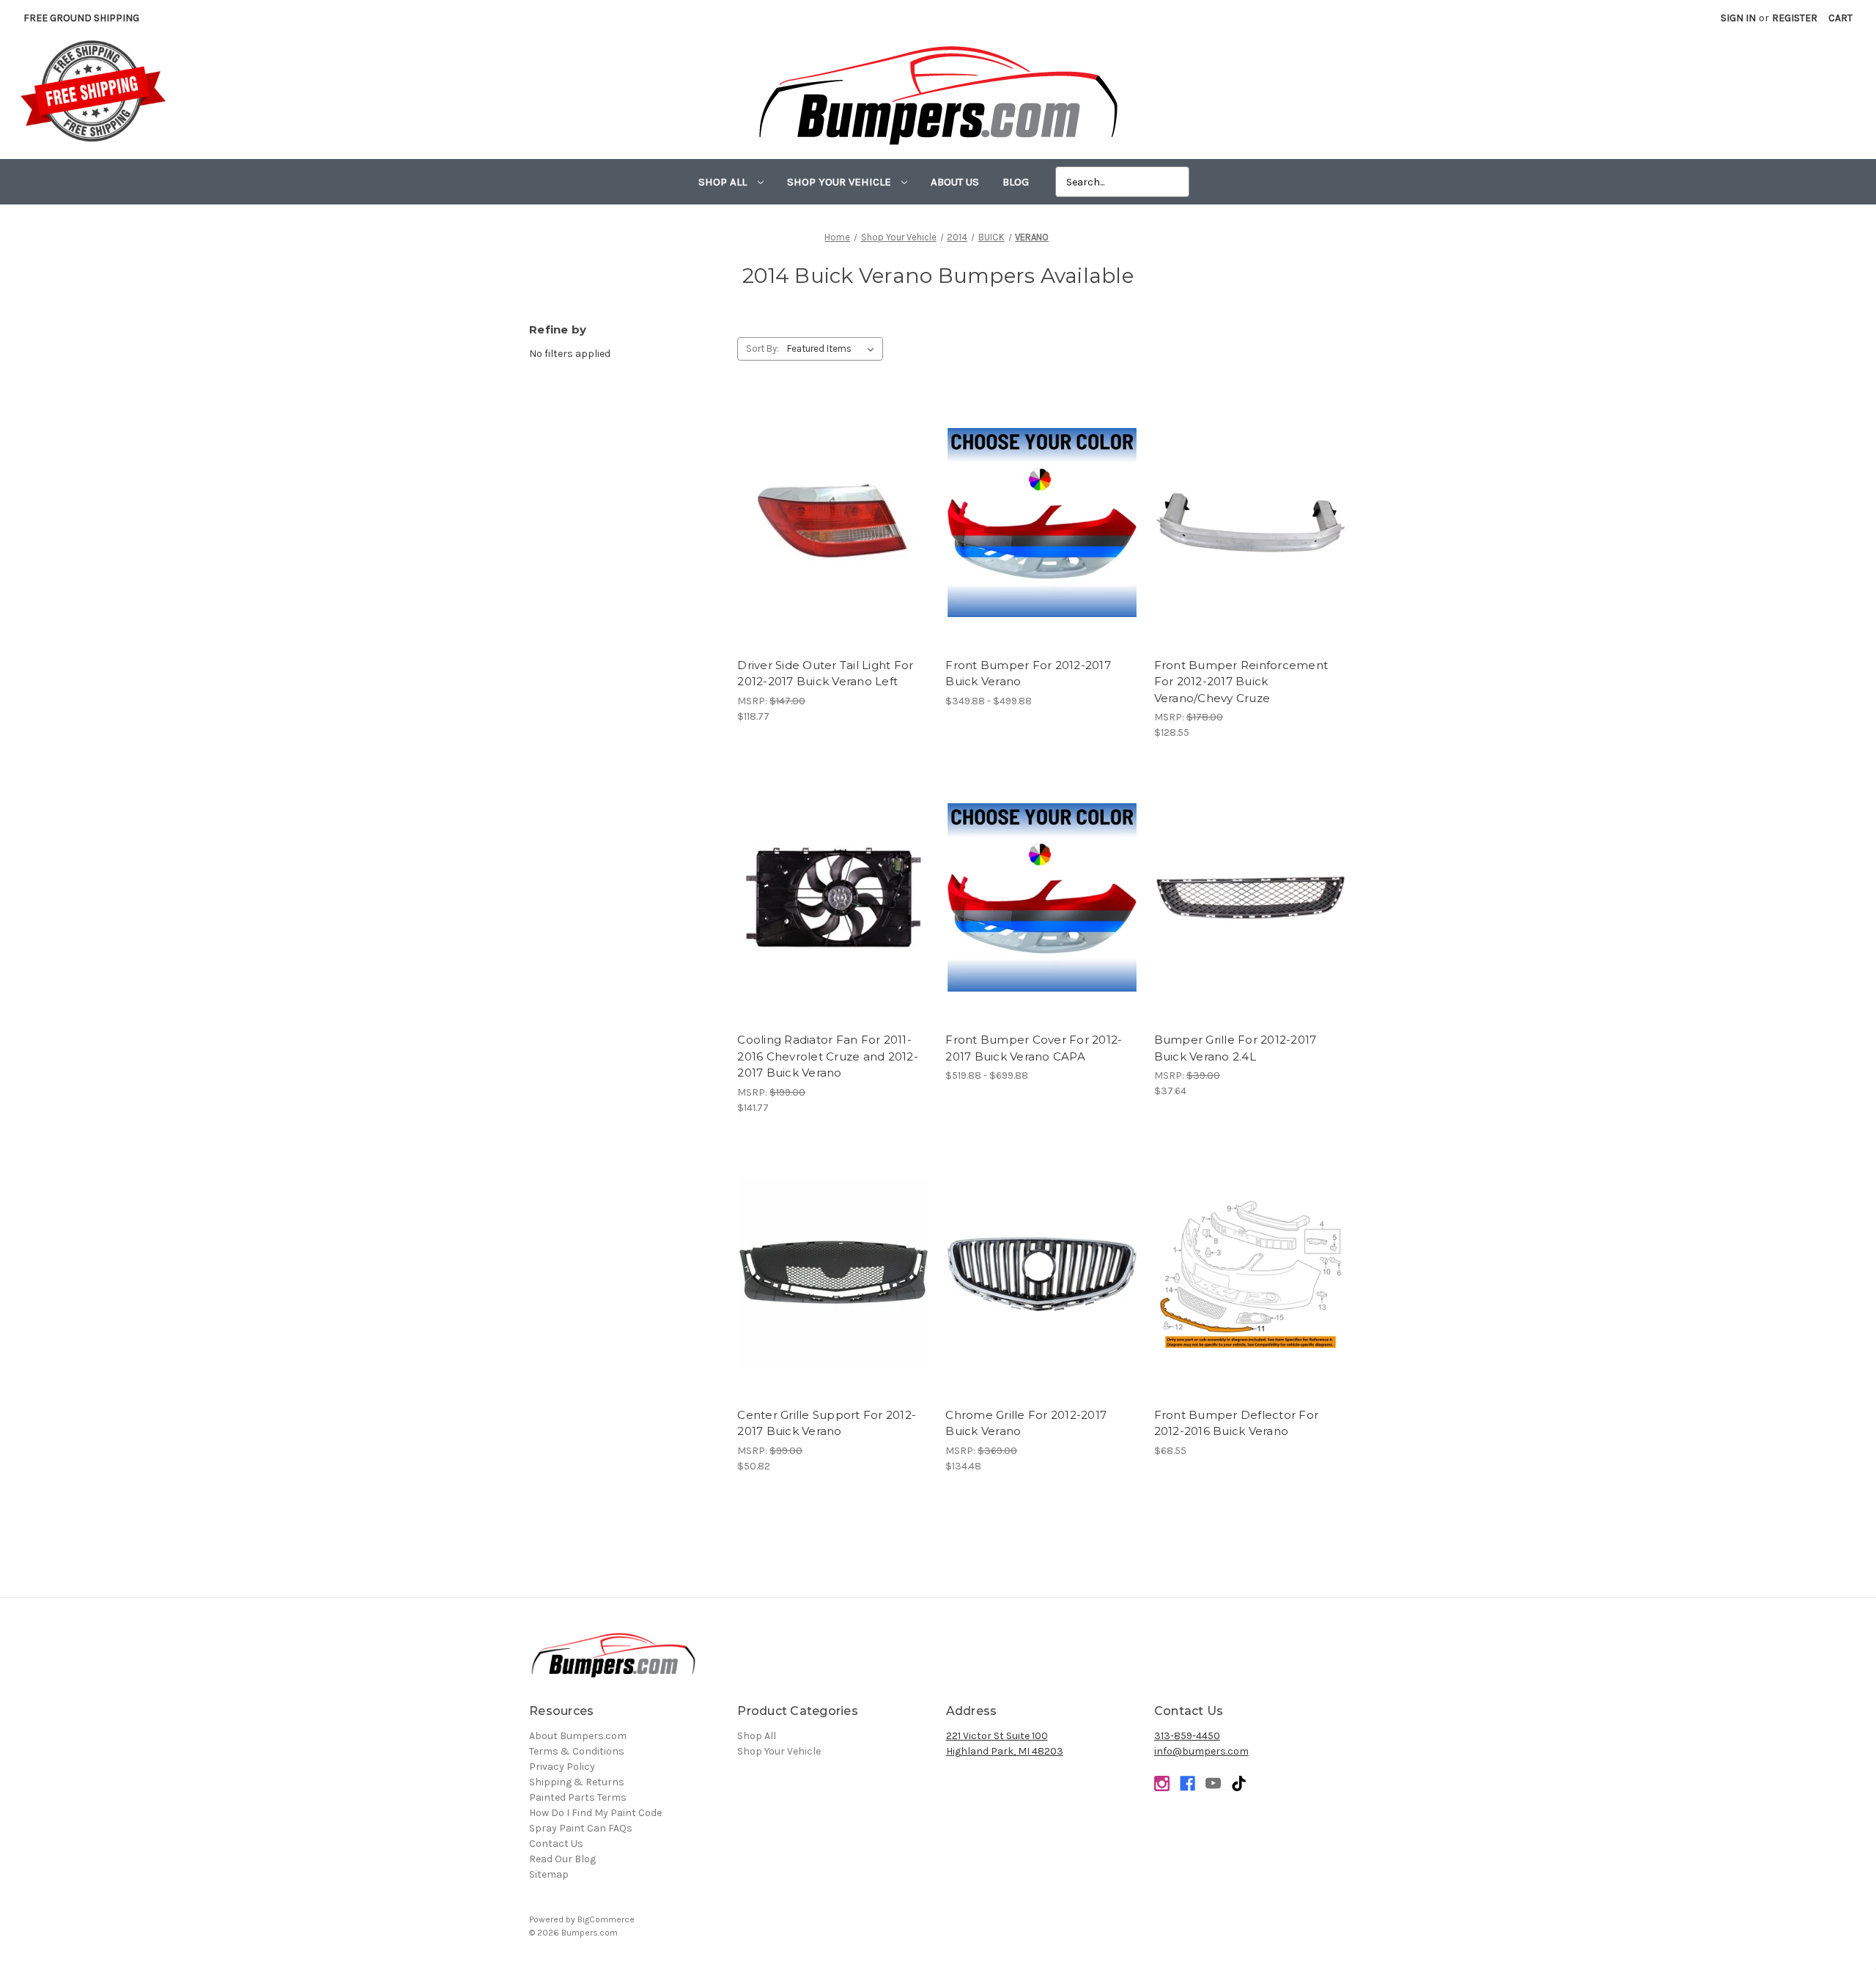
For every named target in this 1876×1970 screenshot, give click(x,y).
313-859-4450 (1187, 1736)
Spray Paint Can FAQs (581, 1828)
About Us (955, 182)
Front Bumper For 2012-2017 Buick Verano (1028, 674)
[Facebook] (1188, 1783)
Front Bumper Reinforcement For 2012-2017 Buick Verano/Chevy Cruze (1241, 682)
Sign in (1738, 18)
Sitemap (549, 1874)
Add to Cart (834, 536)
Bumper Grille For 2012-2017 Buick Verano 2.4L (1236, 1048)
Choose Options (1042, 536)
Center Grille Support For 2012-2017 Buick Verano (827, 1423)
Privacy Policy (562, 1767)
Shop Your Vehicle (841, 182)
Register (1795, 18)
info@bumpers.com (1201, 1751)
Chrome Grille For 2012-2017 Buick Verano (1026, 1423)
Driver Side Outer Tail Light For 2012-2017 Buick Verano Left (825, 674)
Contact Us (556, 1844)
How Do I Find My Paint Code (595, 1813)
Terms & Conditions (577, 1751)
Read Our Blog (562, 1859)
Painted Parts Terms (578, 1797)
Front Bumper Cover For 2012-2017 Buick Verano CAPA (1034, 1048)
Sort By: (762, 348)
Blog (1016, 182)
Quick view (834, 510)
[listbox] (834, 349)
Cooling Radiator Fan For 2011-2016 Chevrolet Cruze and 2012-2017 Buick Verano (828, 1056)
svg (1239, 1783)
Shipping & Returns (577, 1782)
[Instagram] (1162, 1783)
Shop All (724, 182)
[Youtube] (1213, 1783)
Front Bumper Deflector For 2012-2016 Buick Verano (1237, 1423)
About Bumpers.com (578, 1736)
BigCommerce (606, 1919)
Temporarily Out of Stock (1250, 536)
